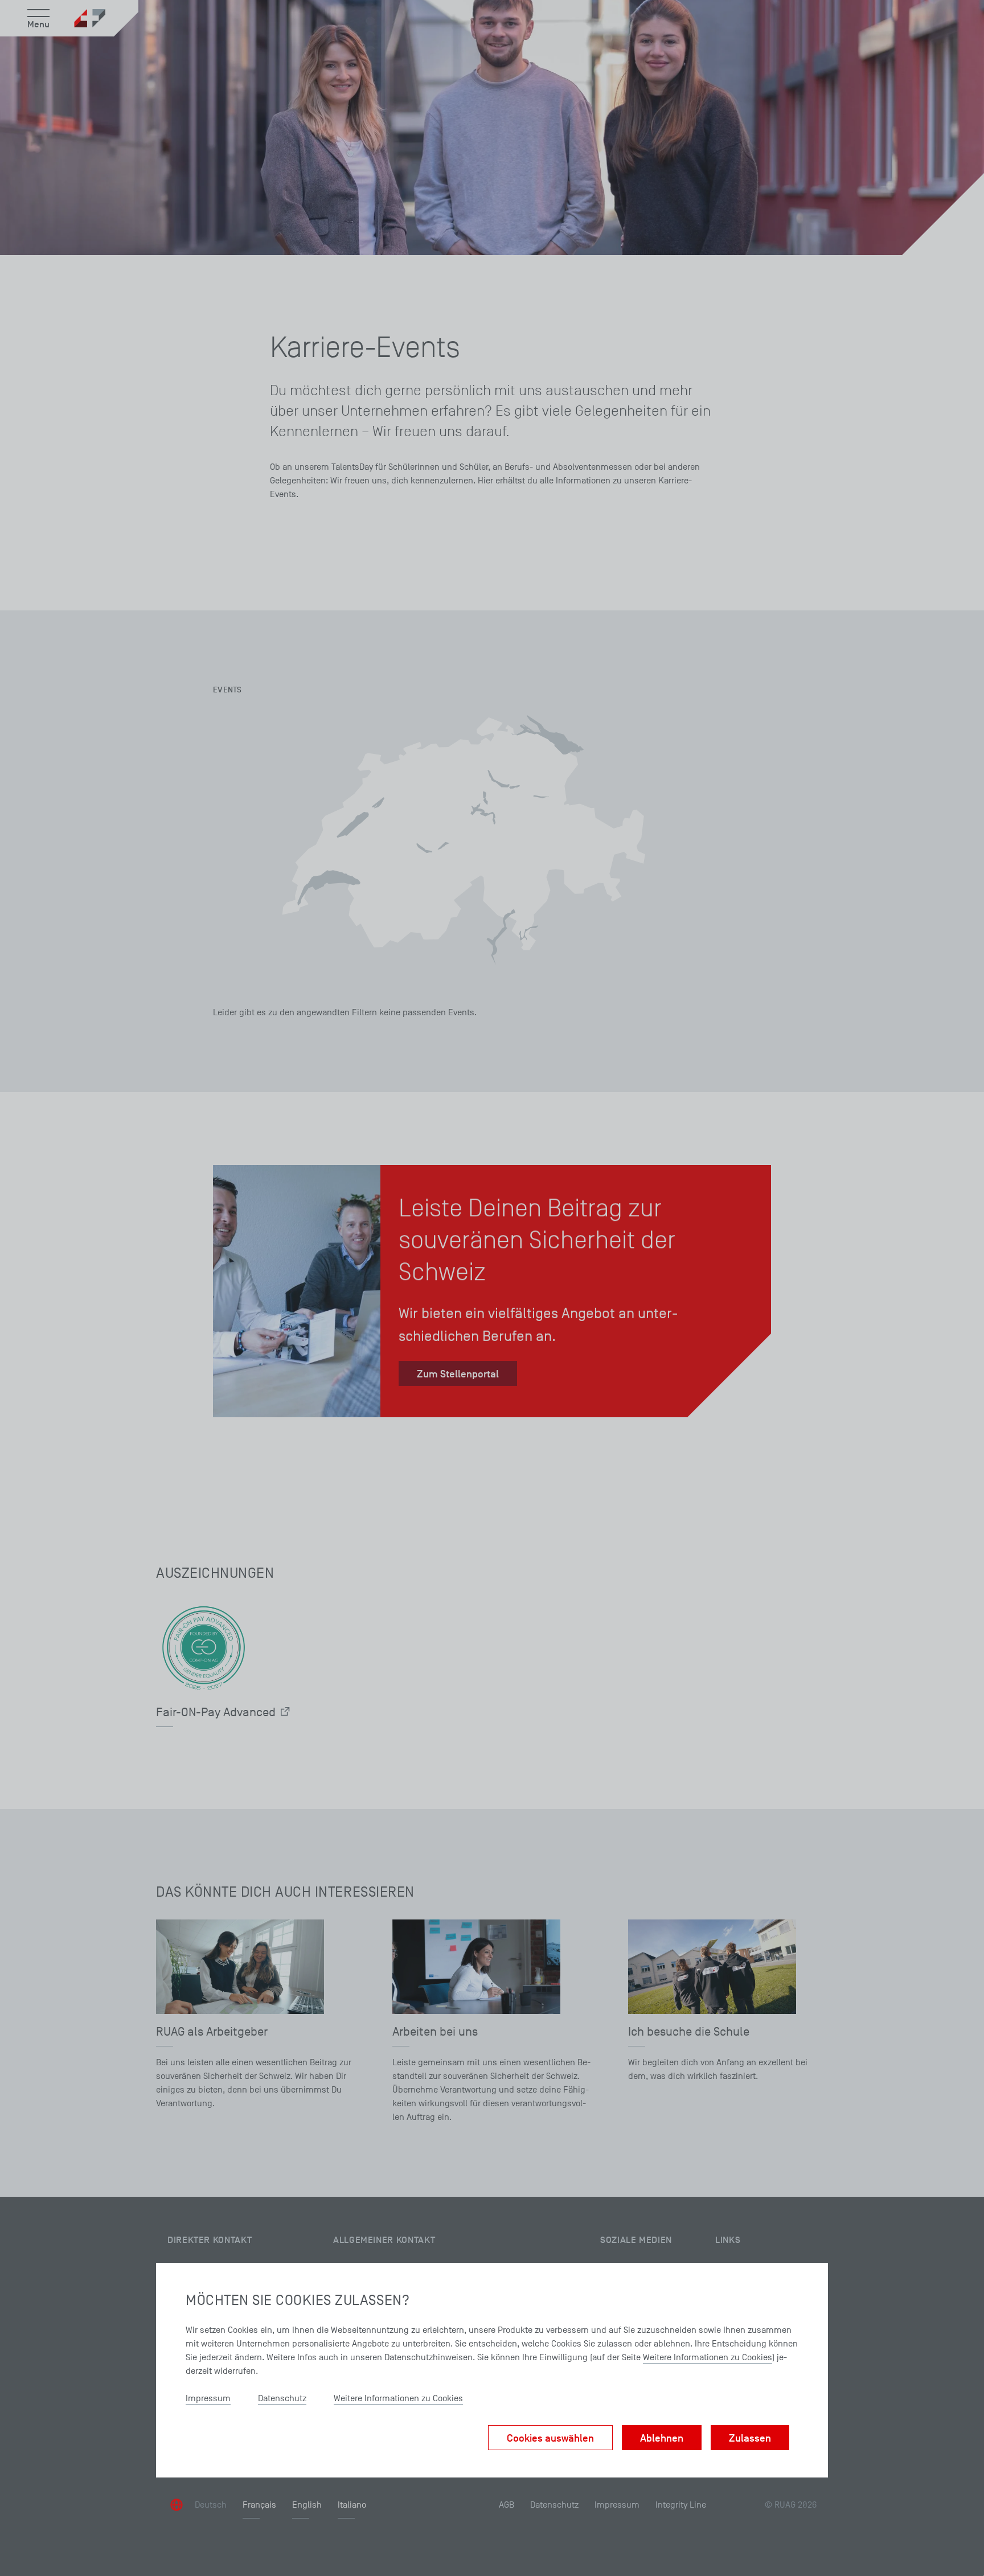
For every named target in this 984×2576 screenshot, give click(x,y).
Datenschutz (282, 2398)
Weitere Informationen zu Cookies (708, 2357)
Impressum (208, 2398)
